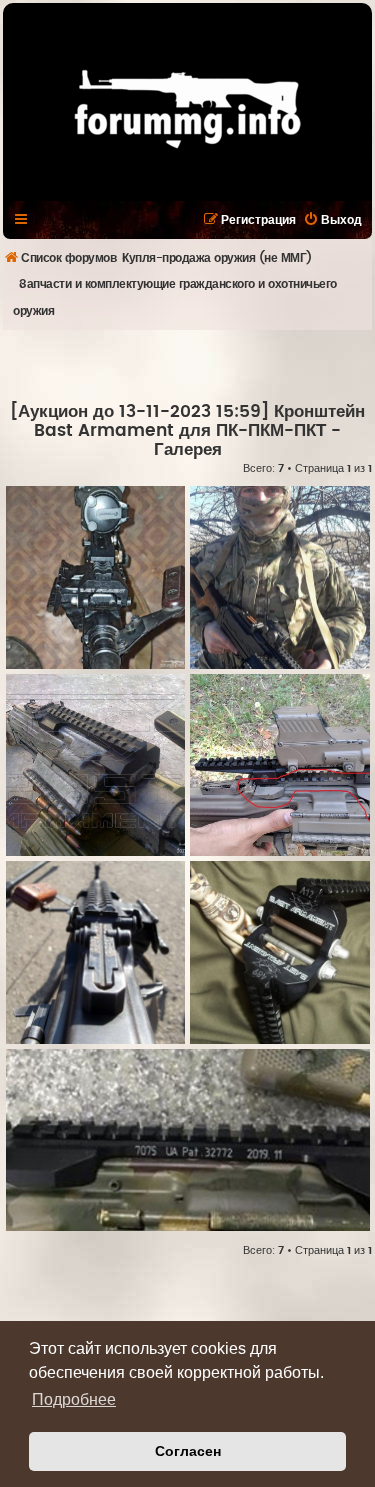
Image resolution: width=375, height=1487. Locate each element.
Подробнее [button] (74, 1399)
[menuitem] (332, 220)
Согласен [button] (188, 1451)
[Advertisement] (189, 365)
